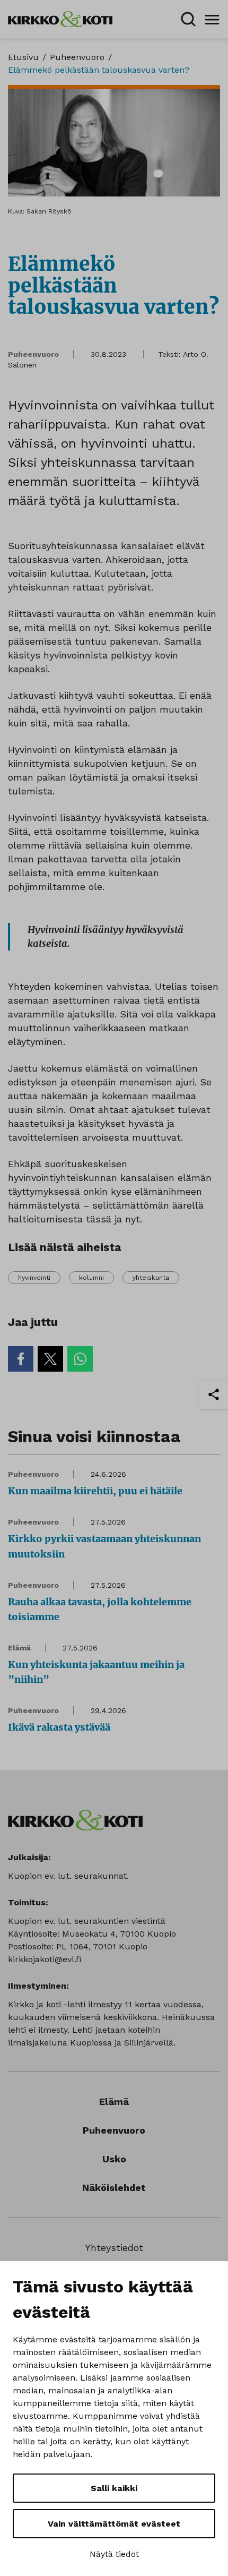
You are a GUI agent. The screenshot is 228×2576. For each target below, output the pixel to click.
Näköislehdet (114, 2188)
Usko (114, 2159)
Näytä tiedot (114, 2554)
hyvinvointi (34, 1278)
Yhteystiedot (114, 2248)
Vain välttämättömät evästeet (114, 2524)
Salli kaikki (114, 2488)
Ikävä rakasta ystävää (59, 1727)
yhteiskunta (151, 1278)
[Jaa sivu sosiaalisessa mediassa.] (214, 1394)
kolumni (91, 1278)
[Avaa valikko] (212, 19)
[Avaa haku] (188, 19)
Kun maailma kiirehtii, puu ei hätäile (95, 1491)
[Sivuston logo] (60, 18)
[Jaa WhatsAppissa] (80, 1359)
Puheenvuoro (77, 57)
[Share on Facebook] (21, 1359)
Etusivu (23, 57)
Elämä (19, 1648)
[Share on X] (50, 1359)
